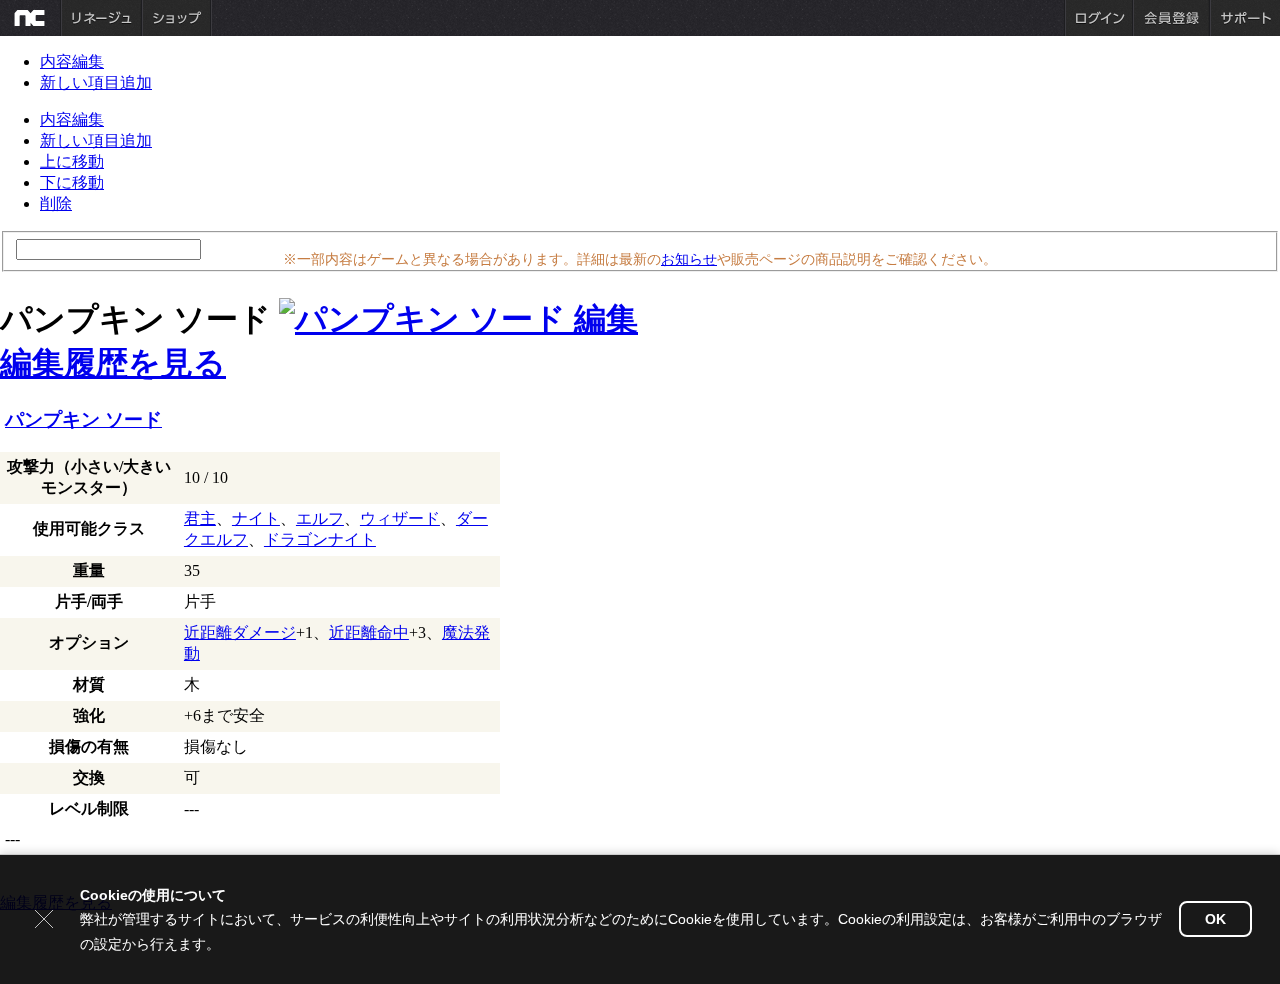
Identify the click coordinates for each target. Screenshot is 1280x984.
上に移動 (72, 161)
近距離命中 (369, 632)
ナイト (256, 518)
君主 (200, 518)
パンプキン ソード (83, 419)
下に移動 (72, 182)
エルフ (320, 518)
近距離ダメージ (240, 632)
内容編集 (72, 61)
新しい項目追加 (96, 82)
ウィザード (400, 518)
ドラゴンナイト (320, 539)
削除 (56, 203)
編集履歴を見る (113, 363)
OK (1215, 919)
